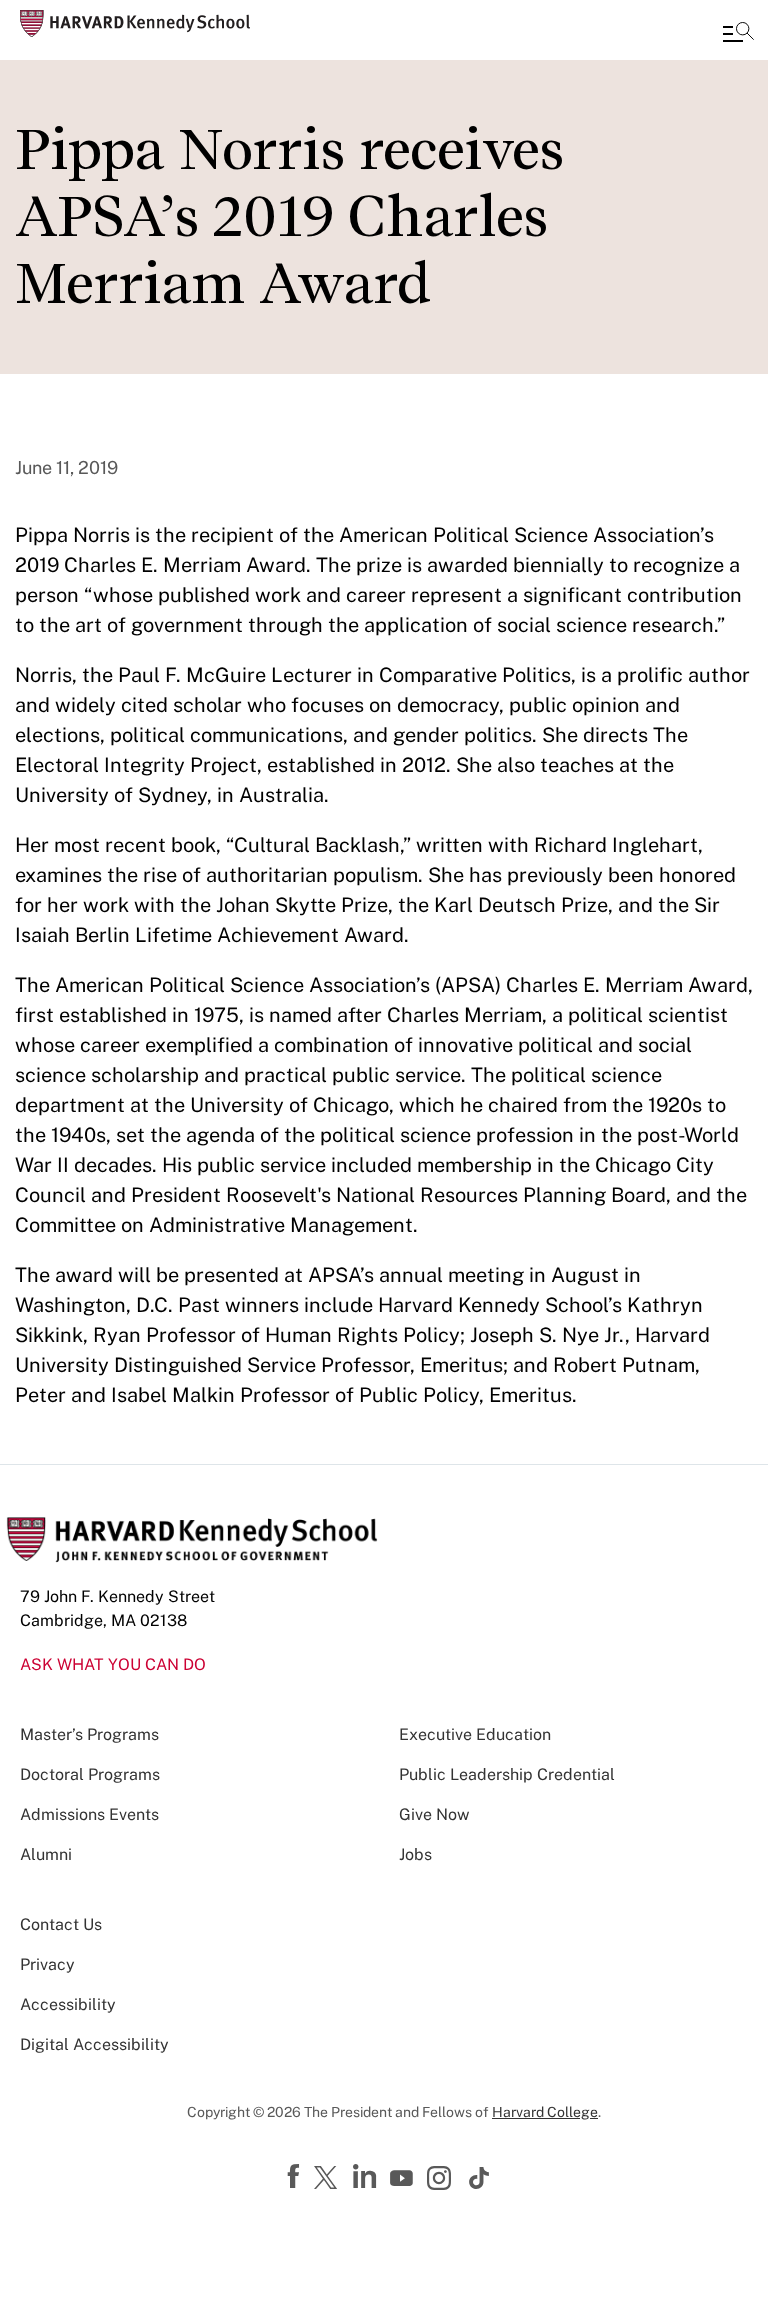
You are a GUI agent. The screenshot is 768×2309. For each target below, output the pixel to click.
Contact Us (61, 1924)
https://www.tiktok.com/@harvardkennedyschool (480, 2178)
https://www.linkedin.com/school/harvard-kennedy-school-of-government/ (367, 2177)
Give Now (434, 1814)
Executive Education (475, 1734)
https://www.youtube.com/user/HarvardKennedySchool (404, 2179)
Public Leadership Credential (507, 1774)
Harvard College (545, 2112)
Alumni (46, 1854)
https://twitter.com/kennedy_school (329, 2179)
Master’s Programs (89, 1734)
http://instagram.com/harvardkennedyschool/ (442, 2180)
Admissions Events (89, 1814)
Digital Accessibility (94, 2044)
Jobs (415, 1854)
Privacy (47, 1964)
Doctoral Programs (90, 1774)
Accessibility (68, 2004)
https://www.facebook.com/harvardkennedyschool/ (296, 2177)
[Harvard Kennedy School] (135, 23)
